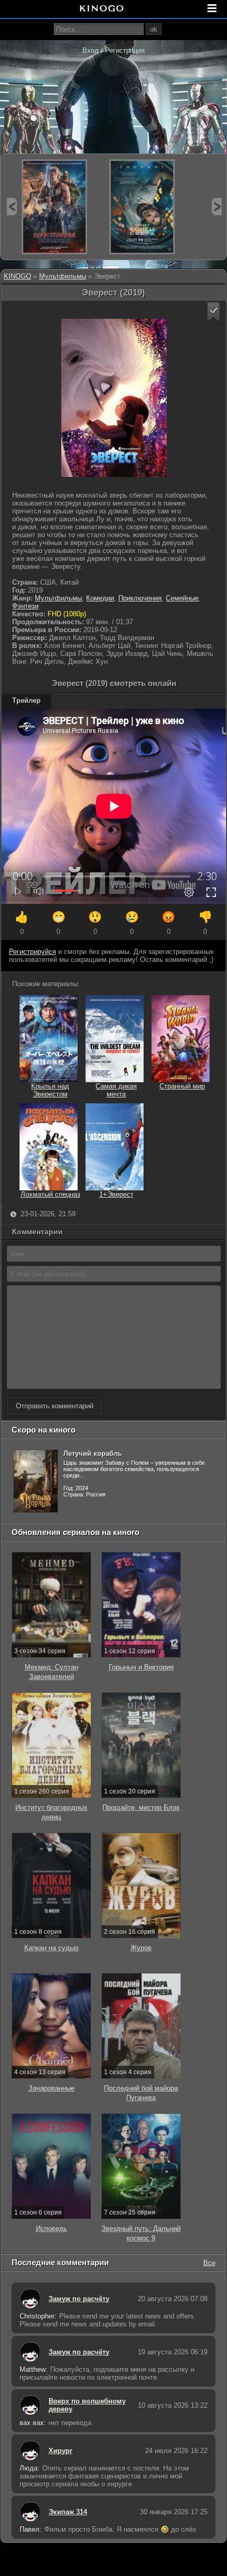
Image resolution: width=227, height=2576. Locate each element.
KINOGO (17, 276)
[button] (214, 312)
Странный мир (182, 1086)
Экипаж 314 (68, 2512)
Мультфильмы (63, 276)
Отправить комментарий (55, 1406)
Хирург (60, 2451)
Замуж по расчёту (79, 2299)
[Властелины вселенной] (54, 207)
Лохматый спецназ (50, 1194)
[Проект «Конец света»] (142, 207)
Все (209, 2262)
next (217, 207)
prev (12, 207)
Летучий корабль (93, 1453)
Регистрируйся (32, 952)
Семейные (182, 598)
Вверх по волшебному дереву (87, 2405)
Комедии (100, 598)
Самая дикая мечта (116, 1090)
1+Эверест (116, 1194)
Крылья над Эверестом (50, 1090)
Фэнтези (25, 606)
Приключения (140, 598)
